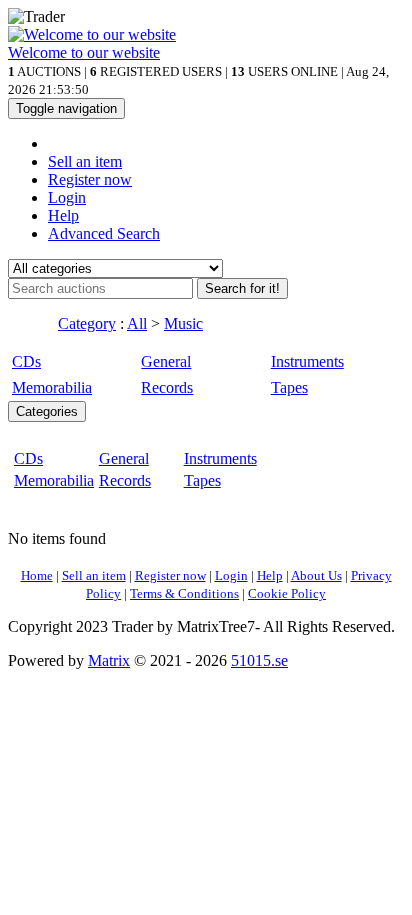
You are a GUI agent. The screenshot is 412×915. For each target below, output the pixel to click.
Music (183, 323)
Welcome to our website (84, 52)
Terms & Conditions (184, 593)
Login (67, 197)
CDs (26, 361)
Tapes (289, 387)
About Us (316, 575)
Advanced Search (104, 233)
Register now (90, 179)
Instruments (307, 361)
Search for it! (242, 288)
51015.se (259, 660)
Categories (47, 411)
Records (167, 387)
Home (37, 575)
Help (63, 215)
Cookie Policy (287, 593)
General (166, 361)
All (137, 323)
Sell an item (85, 161)
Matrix (109, 660)
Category (87, 323)
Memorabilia (52, 387)
